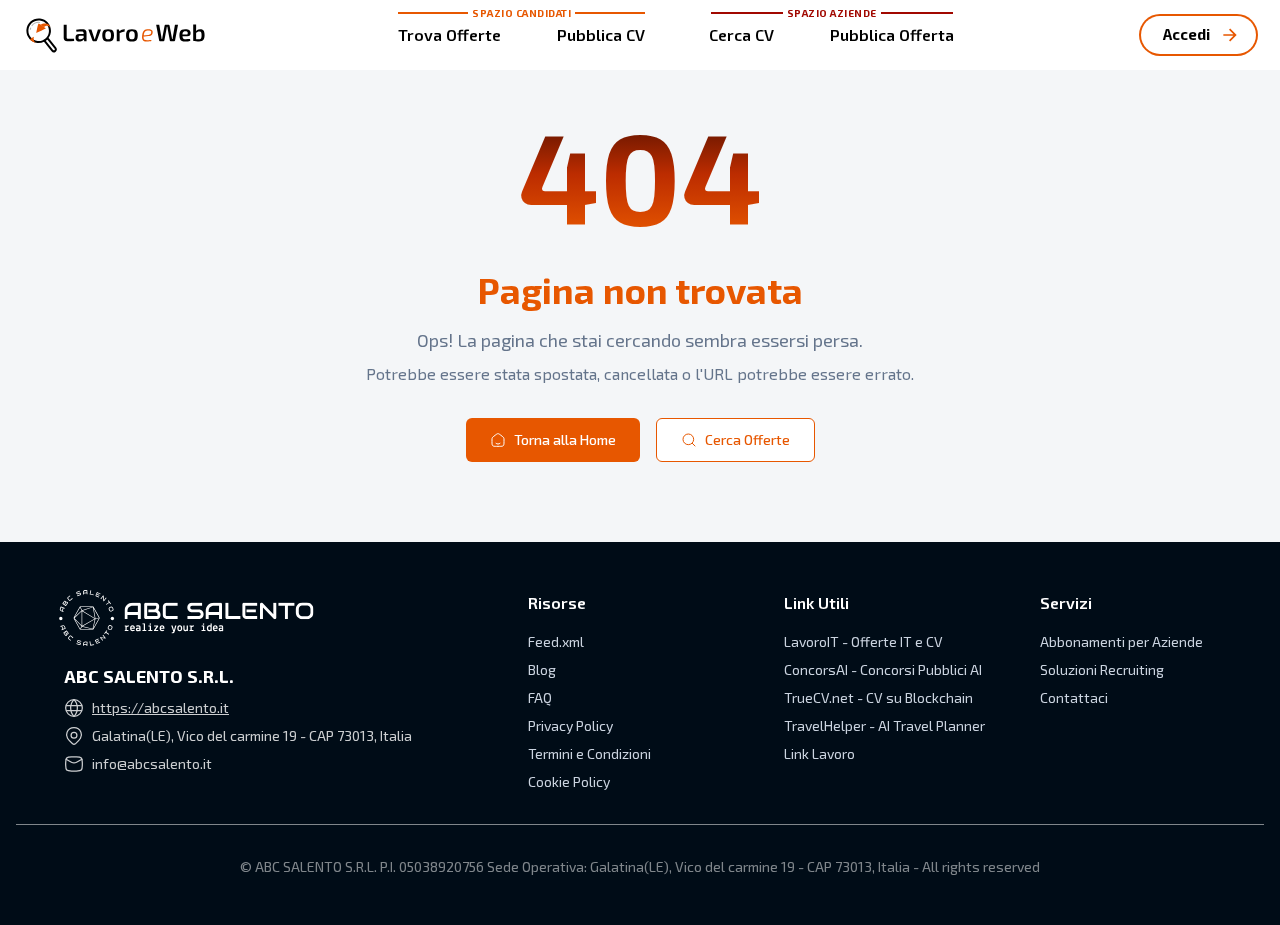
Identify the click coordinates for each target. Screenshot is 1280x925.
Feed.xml (556, 641)
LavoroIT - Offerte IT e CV (863, 641)
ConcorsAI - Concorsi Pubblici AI (883, 669)
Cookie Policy (569, 781)
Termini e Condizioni (589, 753)
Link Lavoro (819, 753)
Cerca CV (741, 34)
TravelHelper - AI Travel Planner (884, 725)
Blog (542, 669)
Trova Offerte (449, 34)
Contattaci (1074, 697)
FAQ (540, 697)
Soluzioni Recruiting (1102, 669)
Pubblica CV (601, 34)
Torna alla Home (565, 439)
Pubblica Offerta (892, 34)
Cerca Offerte (747, 439)
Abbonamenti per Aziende (1121, 641)
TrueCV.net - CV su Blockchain (878, 697)
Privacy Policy (570, 725)
